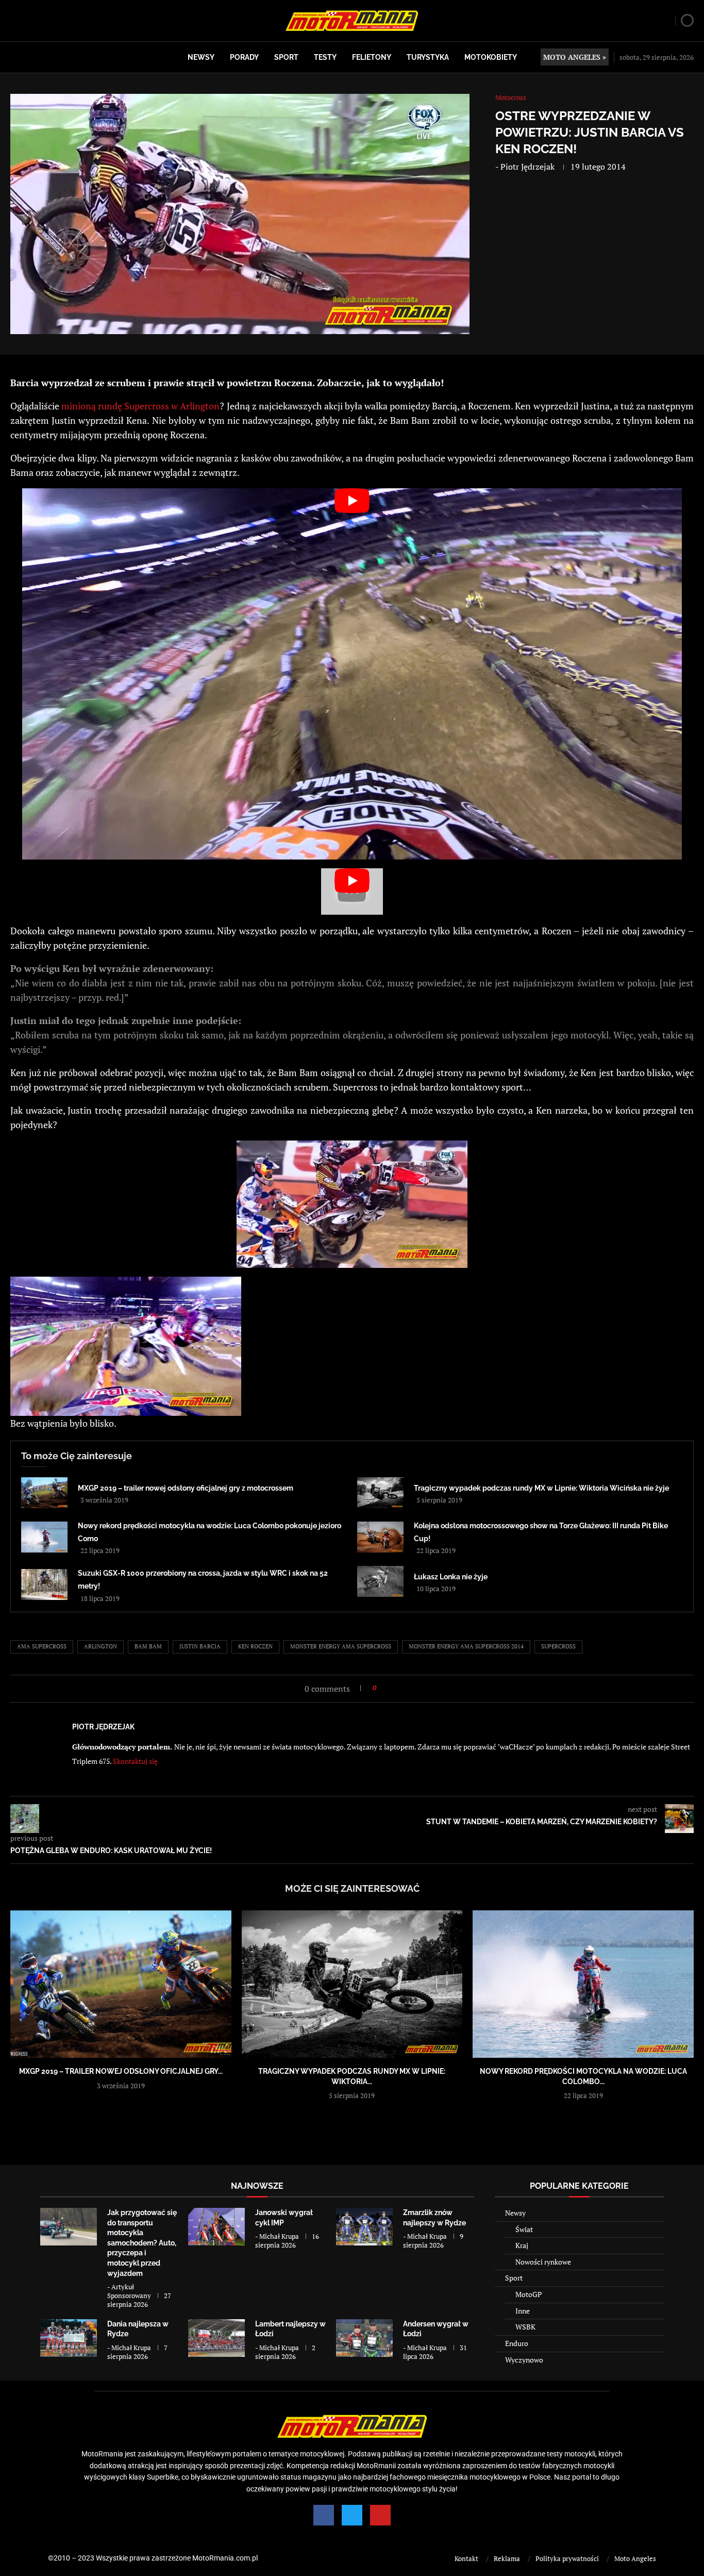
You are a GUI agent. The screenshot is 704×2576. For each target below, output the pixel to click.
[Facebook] (324, 2515)
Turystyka (428, 57)
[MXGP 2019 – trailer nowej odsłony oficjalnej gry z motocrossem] (44, 1493)
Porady (244, 57)
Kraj (522, 2245)
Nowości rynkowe (543, 2262)
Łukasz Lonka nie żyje (451, 1577)
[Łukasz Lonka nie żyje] (380, 1581)
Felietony (372, 57)
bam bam (148, 1646)
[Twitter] (352, 2515)
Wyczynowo (524, 2360)
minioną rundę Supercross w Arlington (140, 406)
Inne (523, 2311)
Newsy (201, 57)
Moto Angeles (635, 2558)
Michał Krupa (279, 2236)
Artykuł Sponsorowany (129, 2291)
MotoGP (529, 2294)
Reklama (507, 2558)
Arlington (100, 1646)
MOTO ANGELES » (575, 57)
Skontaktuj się (135, 1761)
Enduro (517, 2343)
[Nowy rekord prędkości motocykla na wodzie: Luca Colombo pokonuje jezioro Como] (44, 1537)
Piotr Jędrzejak (527, 167)
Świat (524, 2229)
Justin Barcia (200, 1646)
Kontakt (466, 2558)
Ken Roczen (255, 1646)
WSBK (525, 2327)
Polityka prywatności (567, 2558)
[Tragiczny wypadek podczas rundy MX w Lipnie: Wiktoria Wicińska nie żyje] (380, 1493)
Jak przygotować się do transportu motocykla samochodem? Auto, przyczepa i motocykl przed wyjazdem (142, 2243)
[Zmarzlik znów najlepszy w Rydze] (364, 2227)
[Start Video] (352, 674)
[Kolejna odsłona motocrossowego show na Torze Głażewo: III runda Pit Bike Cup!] (380, 1537)
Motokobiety (491, 57)
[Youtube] (380, 2515)
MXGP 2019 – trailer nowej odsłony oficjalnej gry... (121, 2071)
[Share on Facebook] (387, 1688)
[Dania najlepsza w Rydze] (69, 2338)
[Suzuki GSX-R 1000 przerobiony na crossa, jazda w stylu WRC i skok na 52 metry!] (44, 1584)
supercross (558, 1646)
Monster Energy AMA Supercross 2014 (466, 1646)
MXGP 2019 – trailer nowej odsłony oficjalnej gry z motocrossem (186, 1488)
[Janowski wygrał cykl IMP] (216, 2227)
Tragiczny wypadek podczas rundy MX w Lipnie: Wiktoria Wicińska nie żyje (541, 1488)
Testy (325, 57)
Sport (286, 57)
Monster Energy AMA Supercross (341, 1646)
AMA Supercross (42, 1646)
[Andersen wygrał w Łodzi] (364, 2338)
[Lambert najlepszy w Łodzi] (216, 2338)
